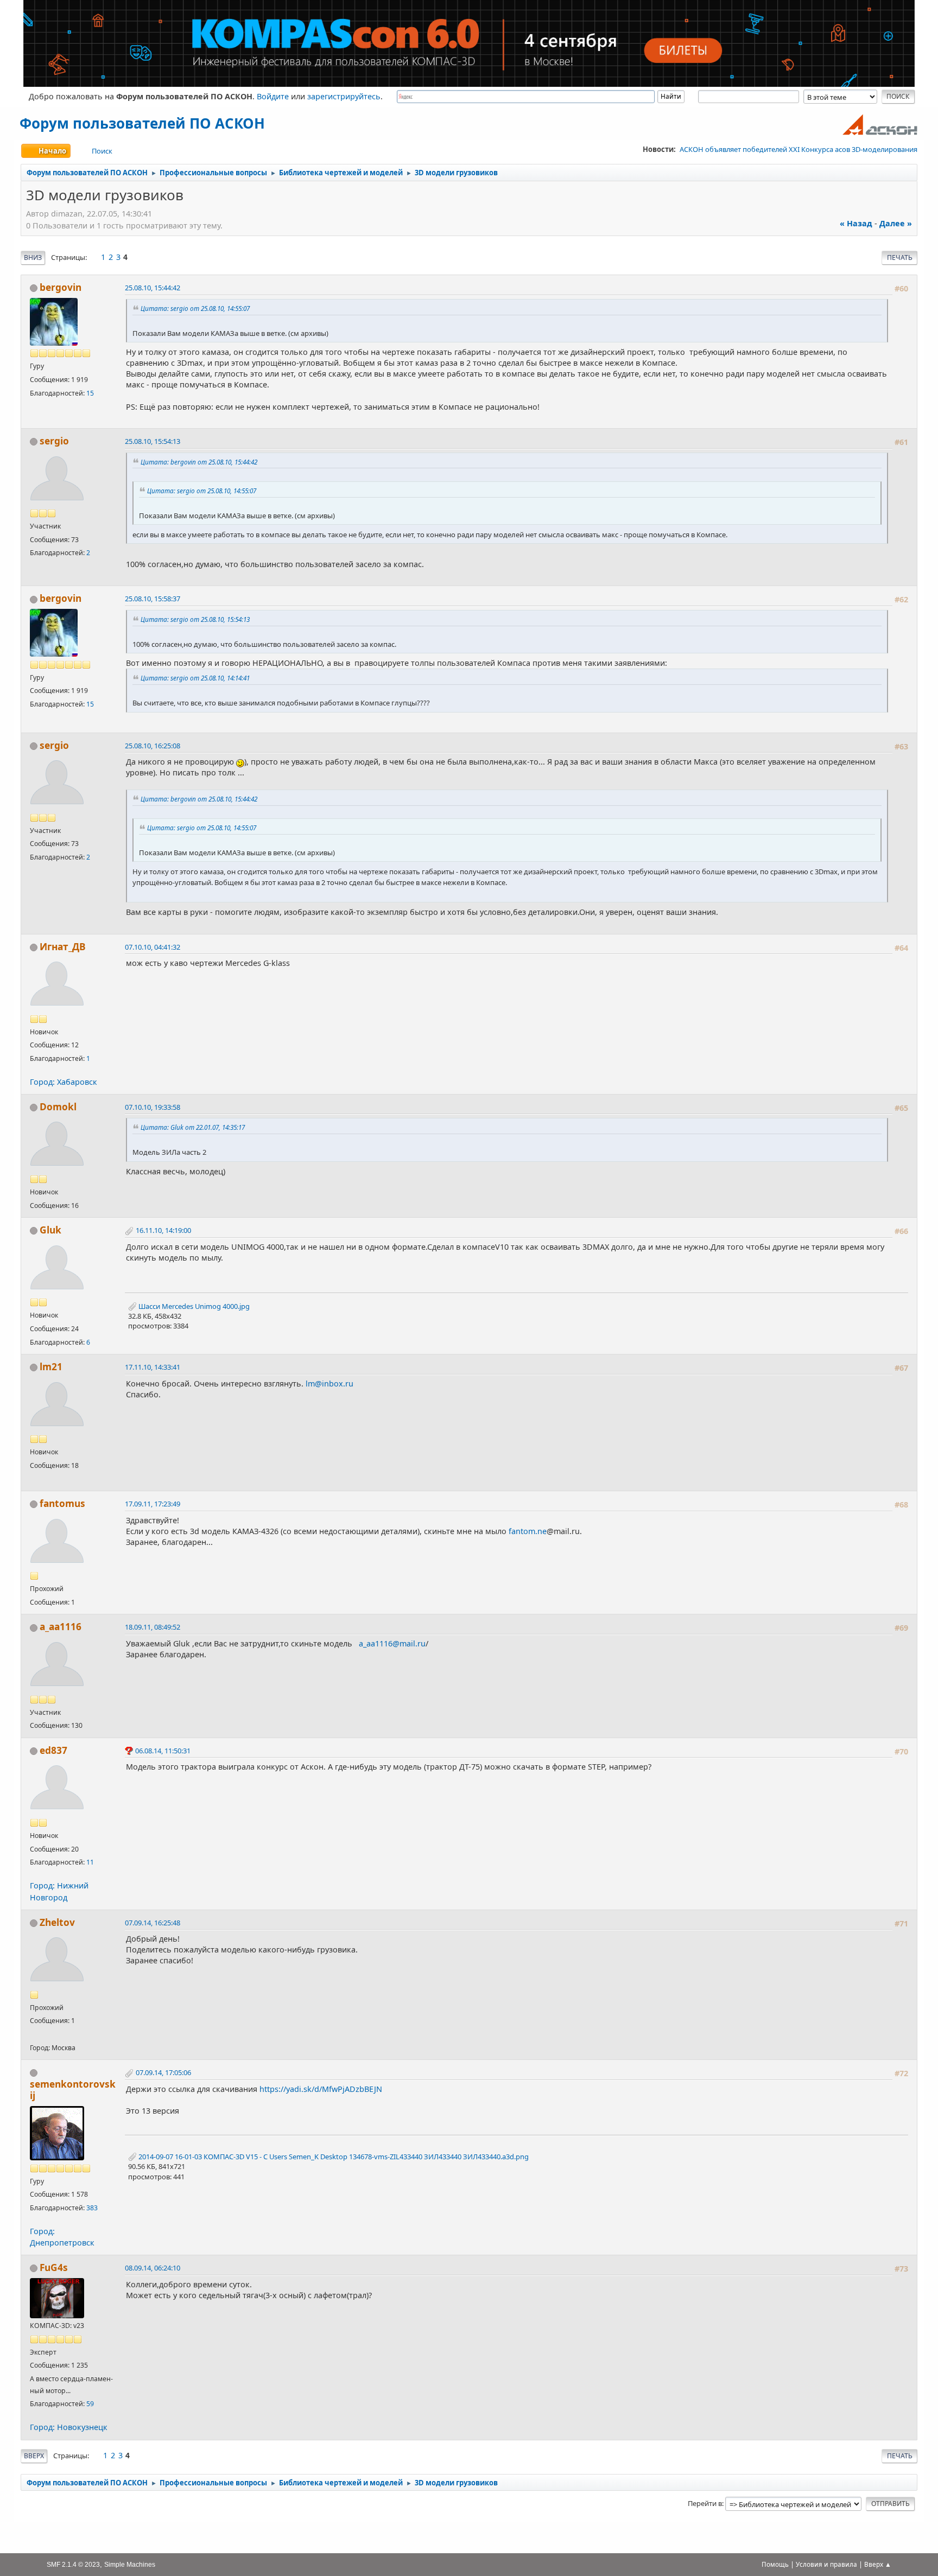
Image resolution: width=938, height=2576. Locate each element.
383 (92, 2208)
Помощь (775, 2564)
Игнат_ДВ (63, 947)
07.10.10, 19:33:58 (153, 1107)
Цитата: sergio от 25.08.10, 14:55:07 (195, 308)
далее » (896, 223)
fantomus (62, 1503)
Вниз (33, 257)
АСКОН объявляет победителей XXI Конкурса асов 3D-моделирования (798, 149)
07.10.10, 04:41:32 (153, 947)
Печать (900, 257)
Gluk (50, 1230)
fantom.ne (528, 1531)
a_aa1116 (61, 1627)
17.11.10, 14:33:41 (153, 1367)
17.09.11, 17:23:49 (153, 1504)
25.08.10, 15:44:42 (153, 288)
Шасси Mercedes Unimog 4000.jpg (193, 1306)
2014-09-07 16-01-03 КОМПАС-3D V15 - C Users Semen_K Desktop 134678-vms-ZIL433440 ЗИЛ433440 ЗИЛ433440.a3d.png (333, 2157)
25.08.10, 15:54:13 (153, 441)
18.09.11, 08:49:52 (153, 1627)
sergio (54, 441)
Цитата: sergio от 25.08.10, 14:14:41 (195, 678)
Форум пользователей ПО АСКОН (142, 123)
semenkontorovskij (73, 2090)
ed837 (53, 1750)
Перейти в (705, 2503)
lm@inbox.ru (329, 1384)
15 (90, 393)
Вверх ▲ (878, 2564)
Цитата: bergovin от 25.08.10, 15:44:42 (199, 462)
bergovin (61, 287)
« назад (856, 223)
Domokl (58, 1107)
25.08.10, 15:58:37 (153, 599)
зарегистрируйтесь (344, 96)
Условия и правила (826, 2564)
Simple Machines (130, 2564)
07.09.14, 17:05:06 (163, 2072)
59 (90, 2404)
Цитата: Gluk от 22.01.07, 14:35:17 (193, 1127)
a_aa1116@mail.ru (392, 1643)
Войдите (273, 96)
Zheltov (57, 1922)
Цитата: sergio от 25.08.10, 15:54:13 (195, 619)
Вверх (34, 2456)
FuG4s (54, 2267)
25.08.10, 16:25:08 (153, 746)
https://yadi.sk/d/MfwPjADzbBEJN (321, 2089)
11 (90, 1862)
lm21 (51, 1367)
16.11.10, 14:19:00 (163, 1230)
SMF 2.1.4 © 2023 (73, 2564)
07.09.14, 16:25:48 (153, 1923)
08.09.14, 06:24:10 (153, 2268)
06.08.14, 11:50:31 (163, 1751)
